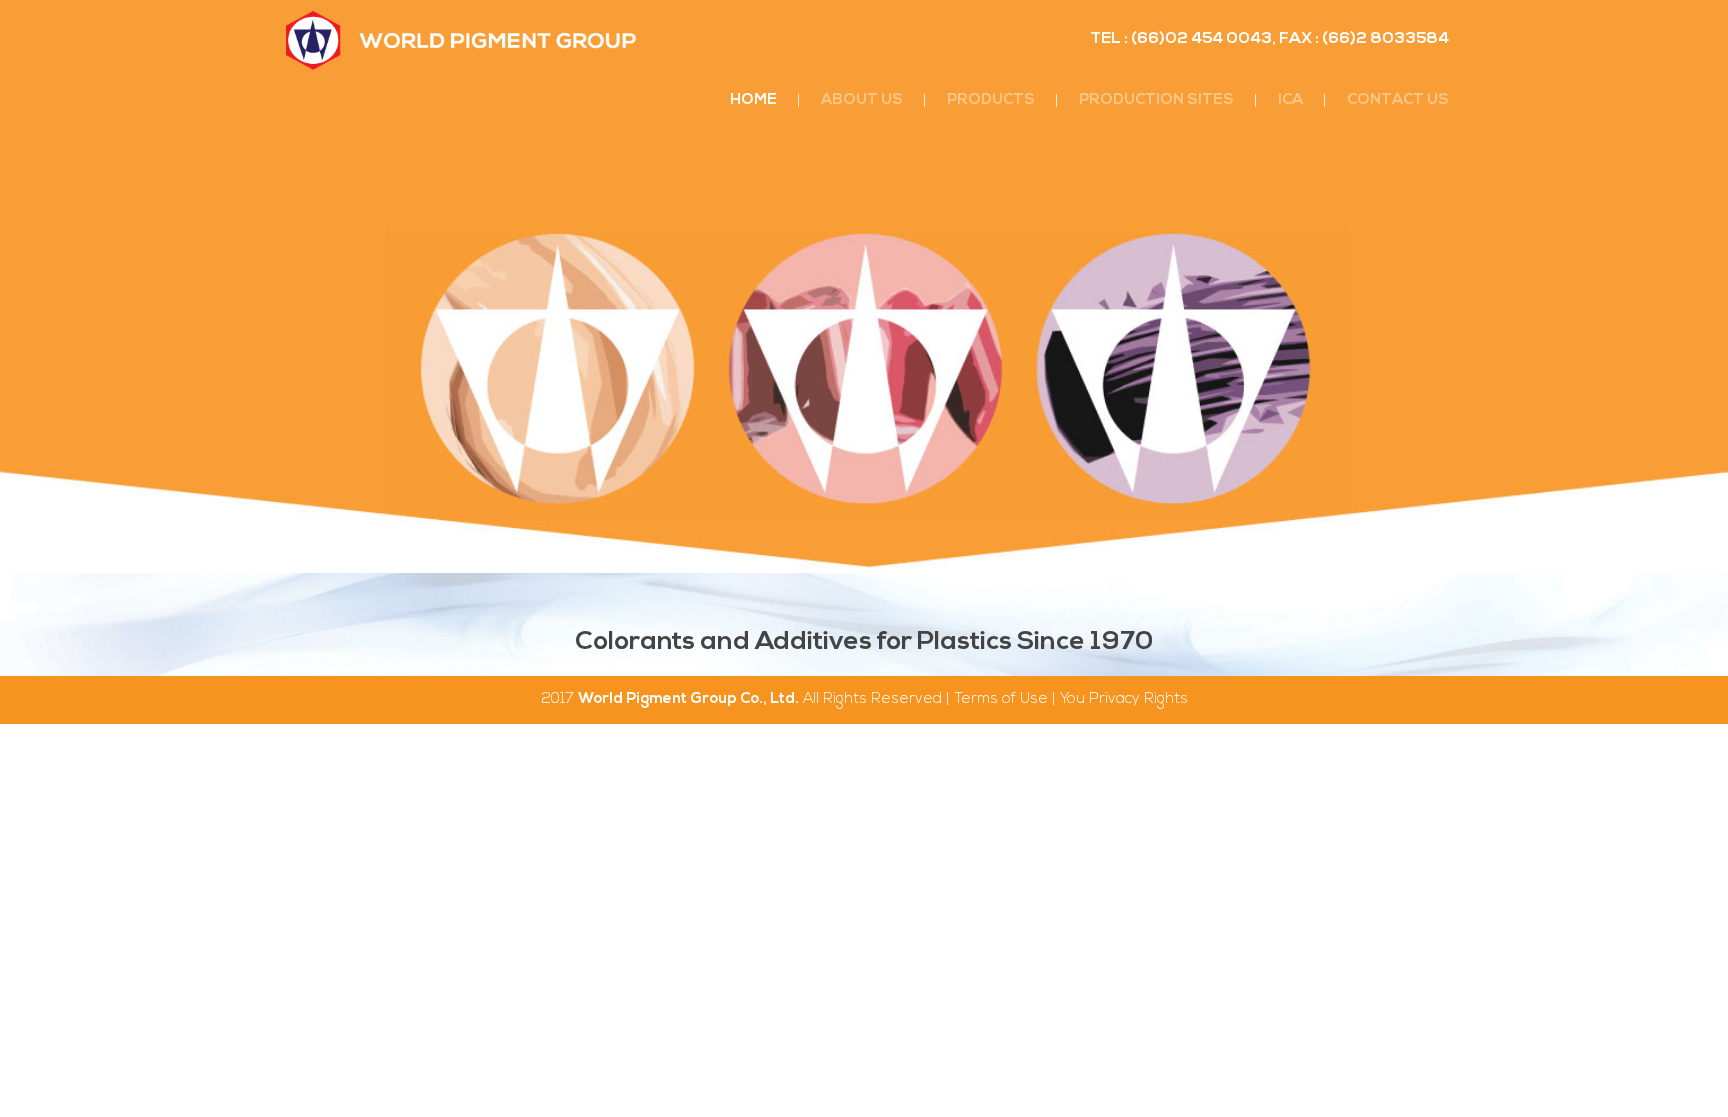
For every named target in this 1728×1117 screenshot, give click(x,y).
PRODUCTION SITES (1156, 100)
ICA (1290, 100)
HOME (753, 100)
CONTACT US (1398, 100)
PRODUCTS (991, 100)
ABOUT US (862, 100)
